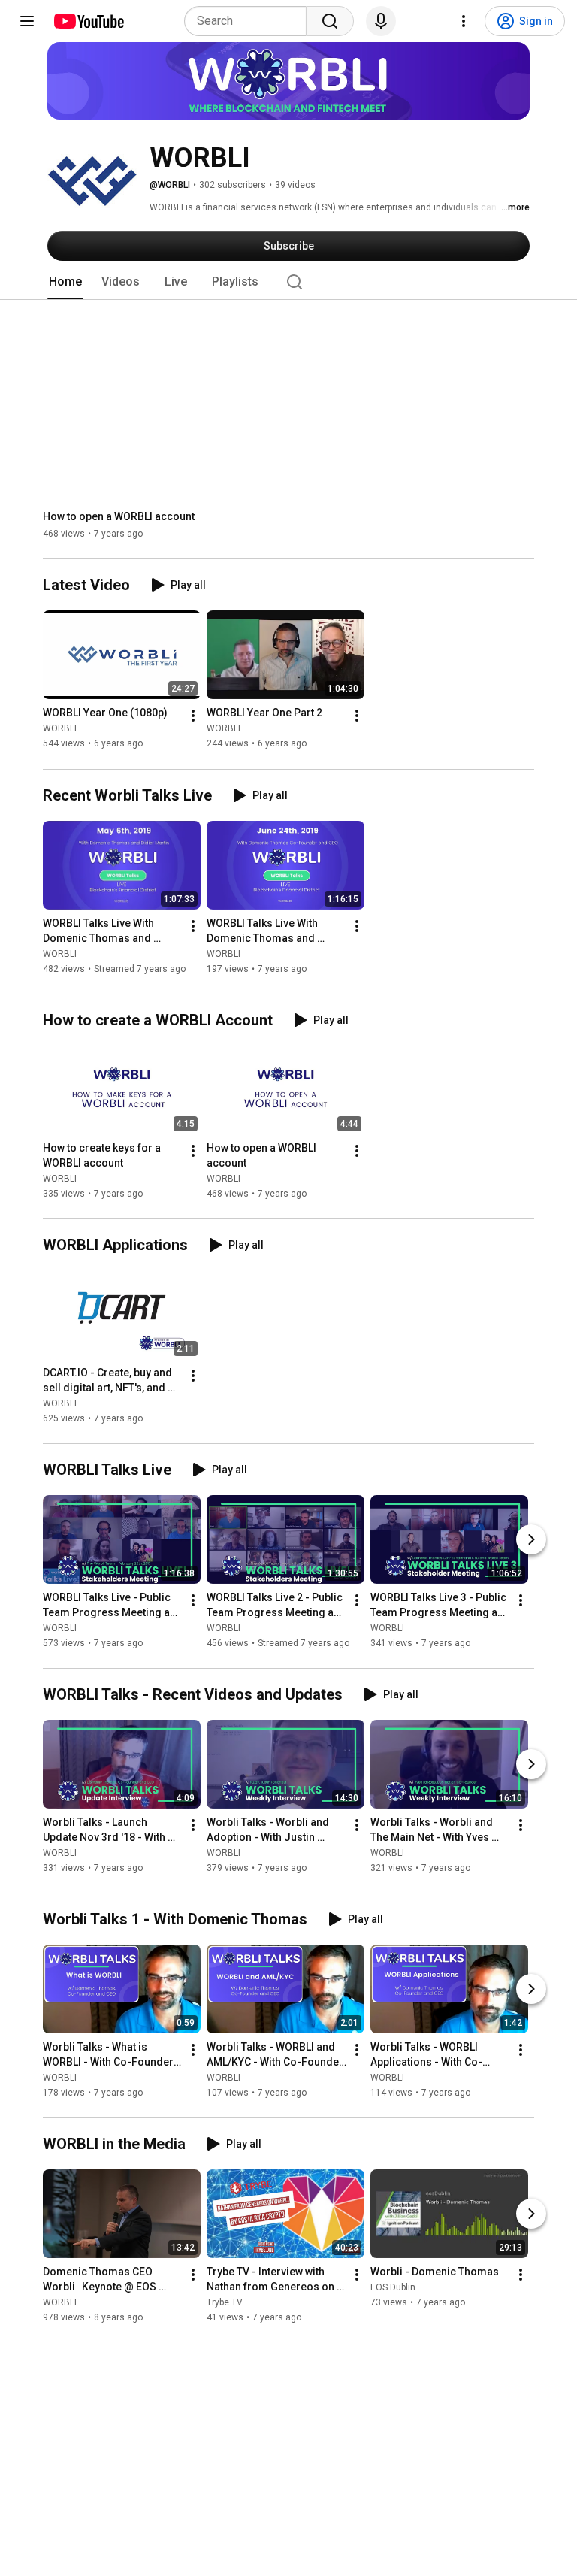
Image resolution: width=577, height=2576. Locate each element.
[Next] (531, 1539)
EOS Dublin (393, 2287)
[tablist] (288, 282)
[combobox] (250, 21)
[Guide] (27, 21)
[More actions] (193, 716)
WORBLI (60, 729)
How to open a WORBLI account (119, 516)
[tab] (65, 282)
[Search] (330, 21)
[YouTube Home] (88, 21)
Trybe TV (225, 2302)
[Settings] (464, 21)
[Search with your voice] (381, 21)
